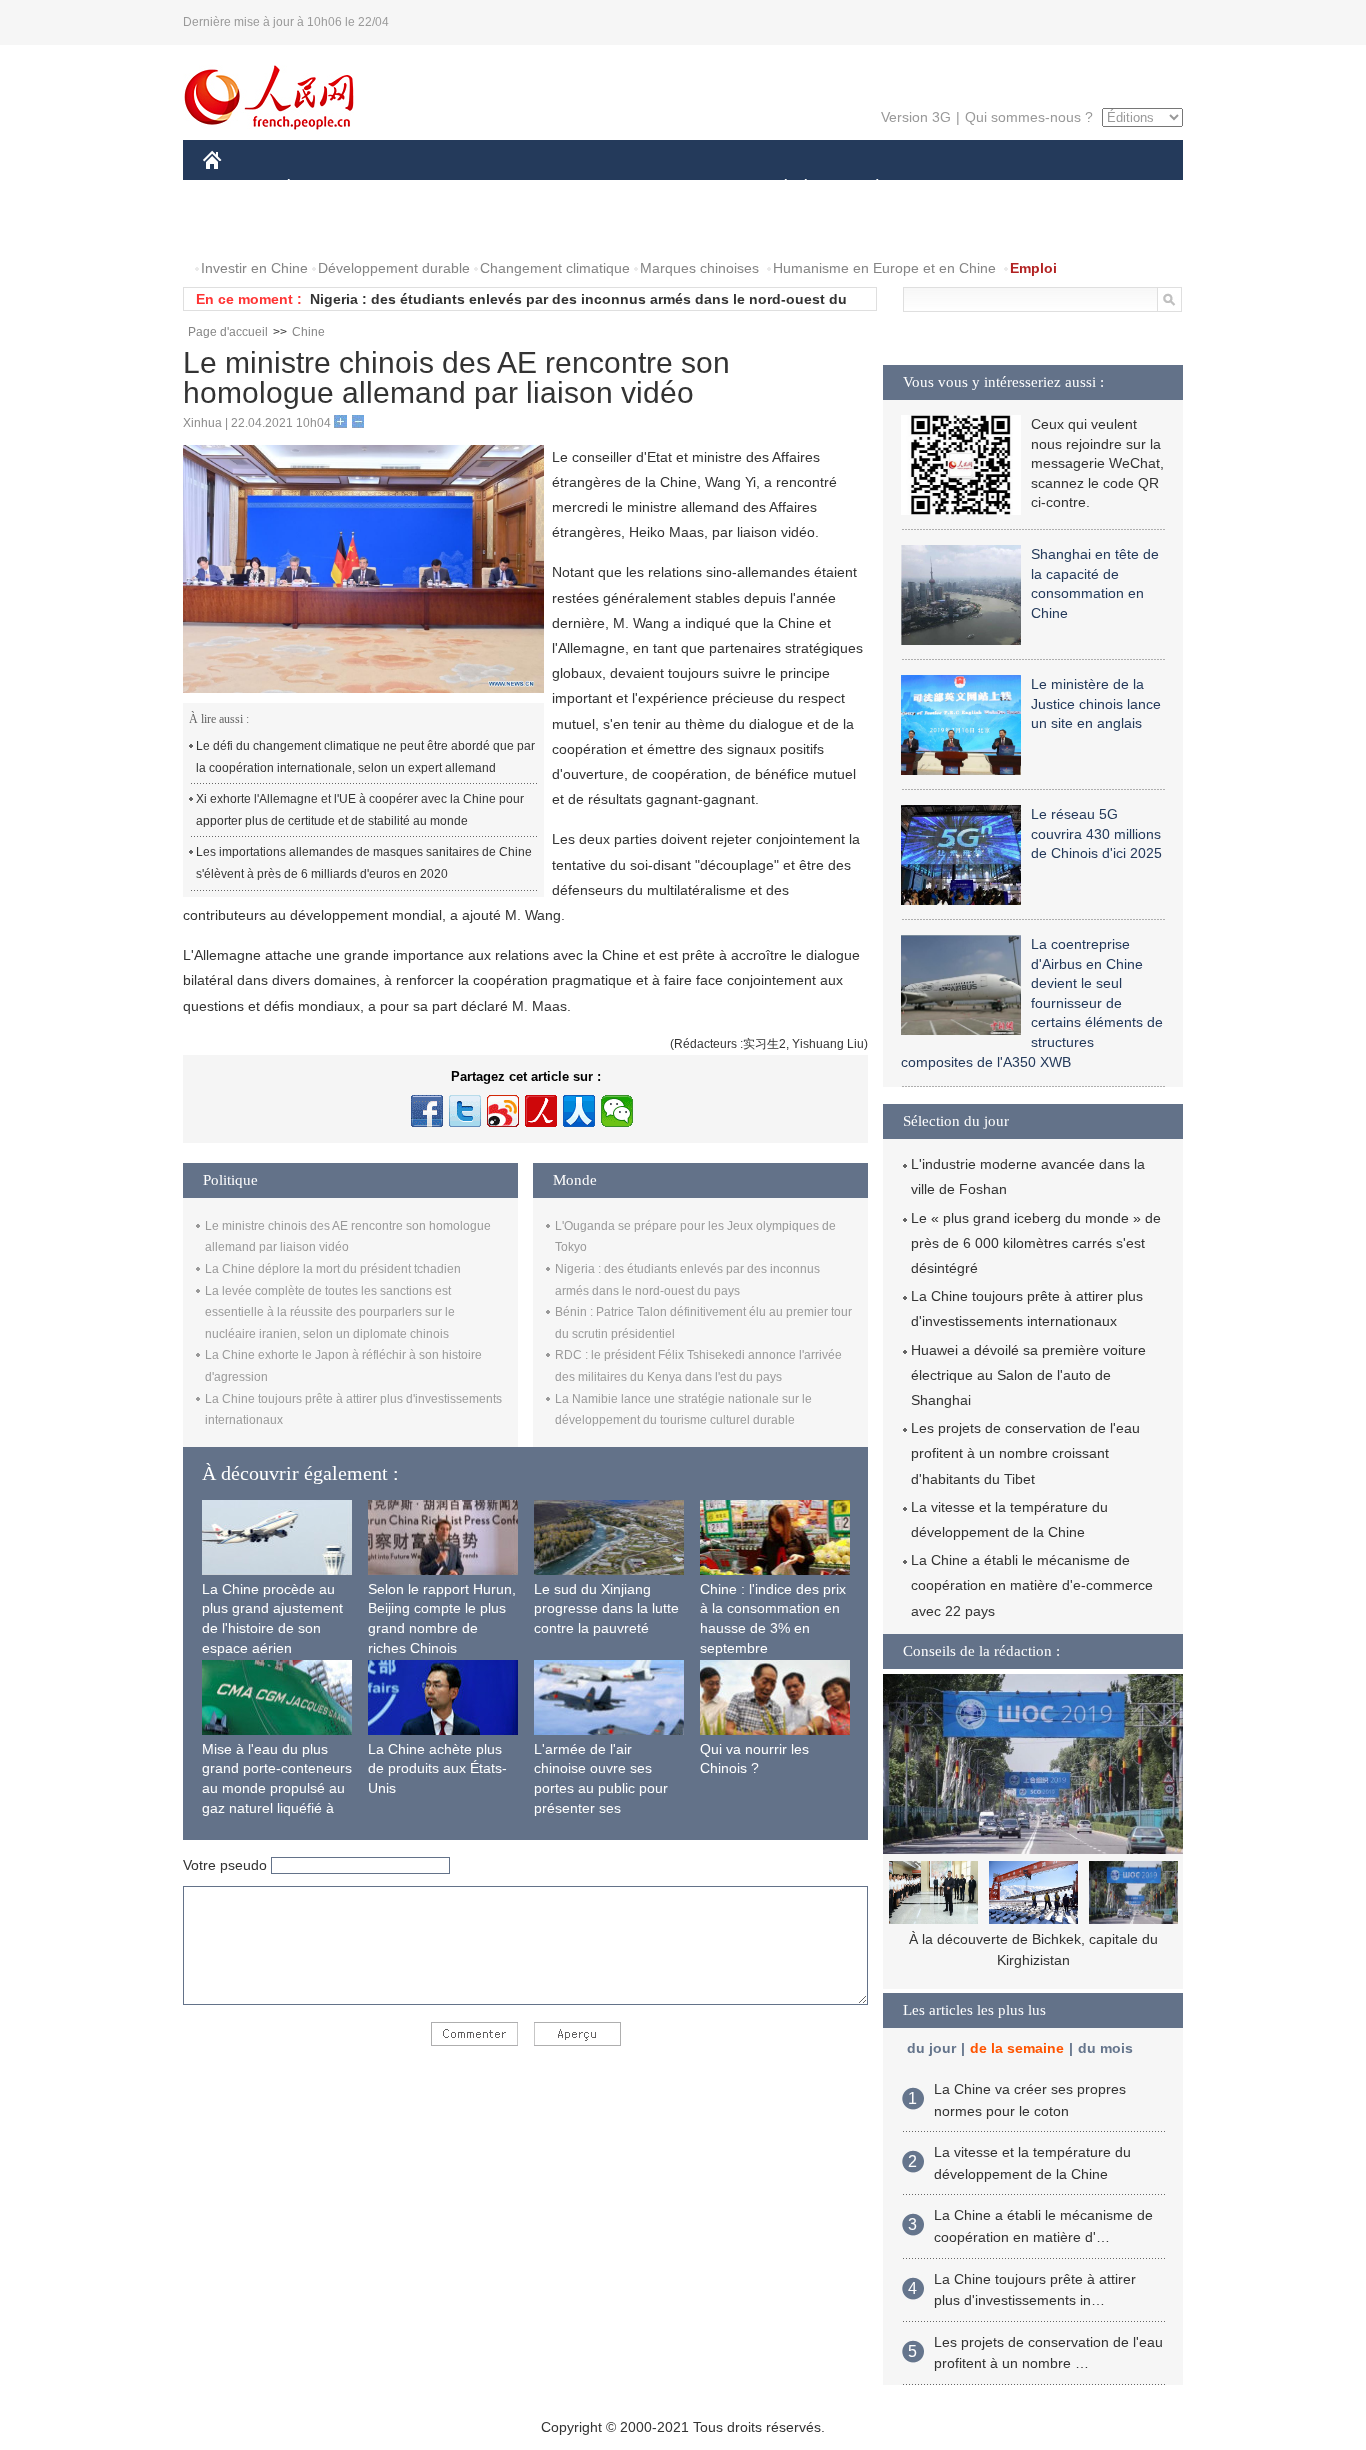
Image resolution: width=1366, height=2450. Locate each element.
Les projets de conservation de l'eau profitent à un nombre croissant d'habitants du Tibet (1025, 1453)
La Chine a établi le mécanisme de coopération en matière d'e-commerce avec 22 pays (1032, 1585)
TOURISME (1034, 188)
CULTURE (685, 188)
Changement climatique (555, 268)
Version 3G (916, 117)
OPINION (246, 228)
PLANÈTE (866, 188)
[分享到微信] (617, 1111)
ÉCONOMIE (326, 188)
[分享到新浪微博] (503, 1111)
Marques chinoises (699, 268)
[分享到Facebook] (427, 1111)
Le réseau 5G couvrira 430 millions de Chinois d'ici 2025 (1096, 833)
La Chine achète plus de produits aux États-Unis (437, 1768)
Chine (308, 332)
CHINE (238, 188)
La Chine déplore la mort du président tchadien (333, 1269)
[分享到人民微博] (541, 1111)
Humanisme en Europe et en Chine (884, 268)
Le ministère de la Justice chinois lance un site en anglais (1096, 703)
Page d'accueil (228, 332)
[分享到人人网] (579, 1111)
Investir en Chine (254, 268)
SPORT (948, 188)
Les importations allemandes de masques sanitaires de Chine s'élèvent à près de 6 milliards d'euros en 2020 (364, 863)
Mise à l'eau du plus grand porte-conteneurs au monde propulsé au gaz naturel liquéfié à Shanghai (277, 1788)
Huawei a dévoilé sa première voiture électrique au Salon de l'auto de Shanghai (1028, 1375)
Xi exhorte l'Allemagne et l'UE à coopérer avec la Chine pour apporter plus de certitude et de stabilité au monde (360, 810)
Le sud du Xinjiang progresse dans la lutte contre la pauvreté (606, 1608)
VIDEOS (414, 228)
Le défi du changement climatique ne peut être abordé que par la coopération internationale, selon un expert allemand (365, 757)
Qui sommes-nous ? (1029, 117)
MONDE (419, 188)
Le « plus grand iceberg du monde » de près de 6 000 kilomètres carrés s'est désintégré (1036, 1243)
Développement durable (394, 268)
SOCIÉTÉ (776, 188)
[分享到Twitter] (465, 1111)
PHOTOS (332, 228)
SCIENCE (594, 188)
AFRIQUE (504, 188)
